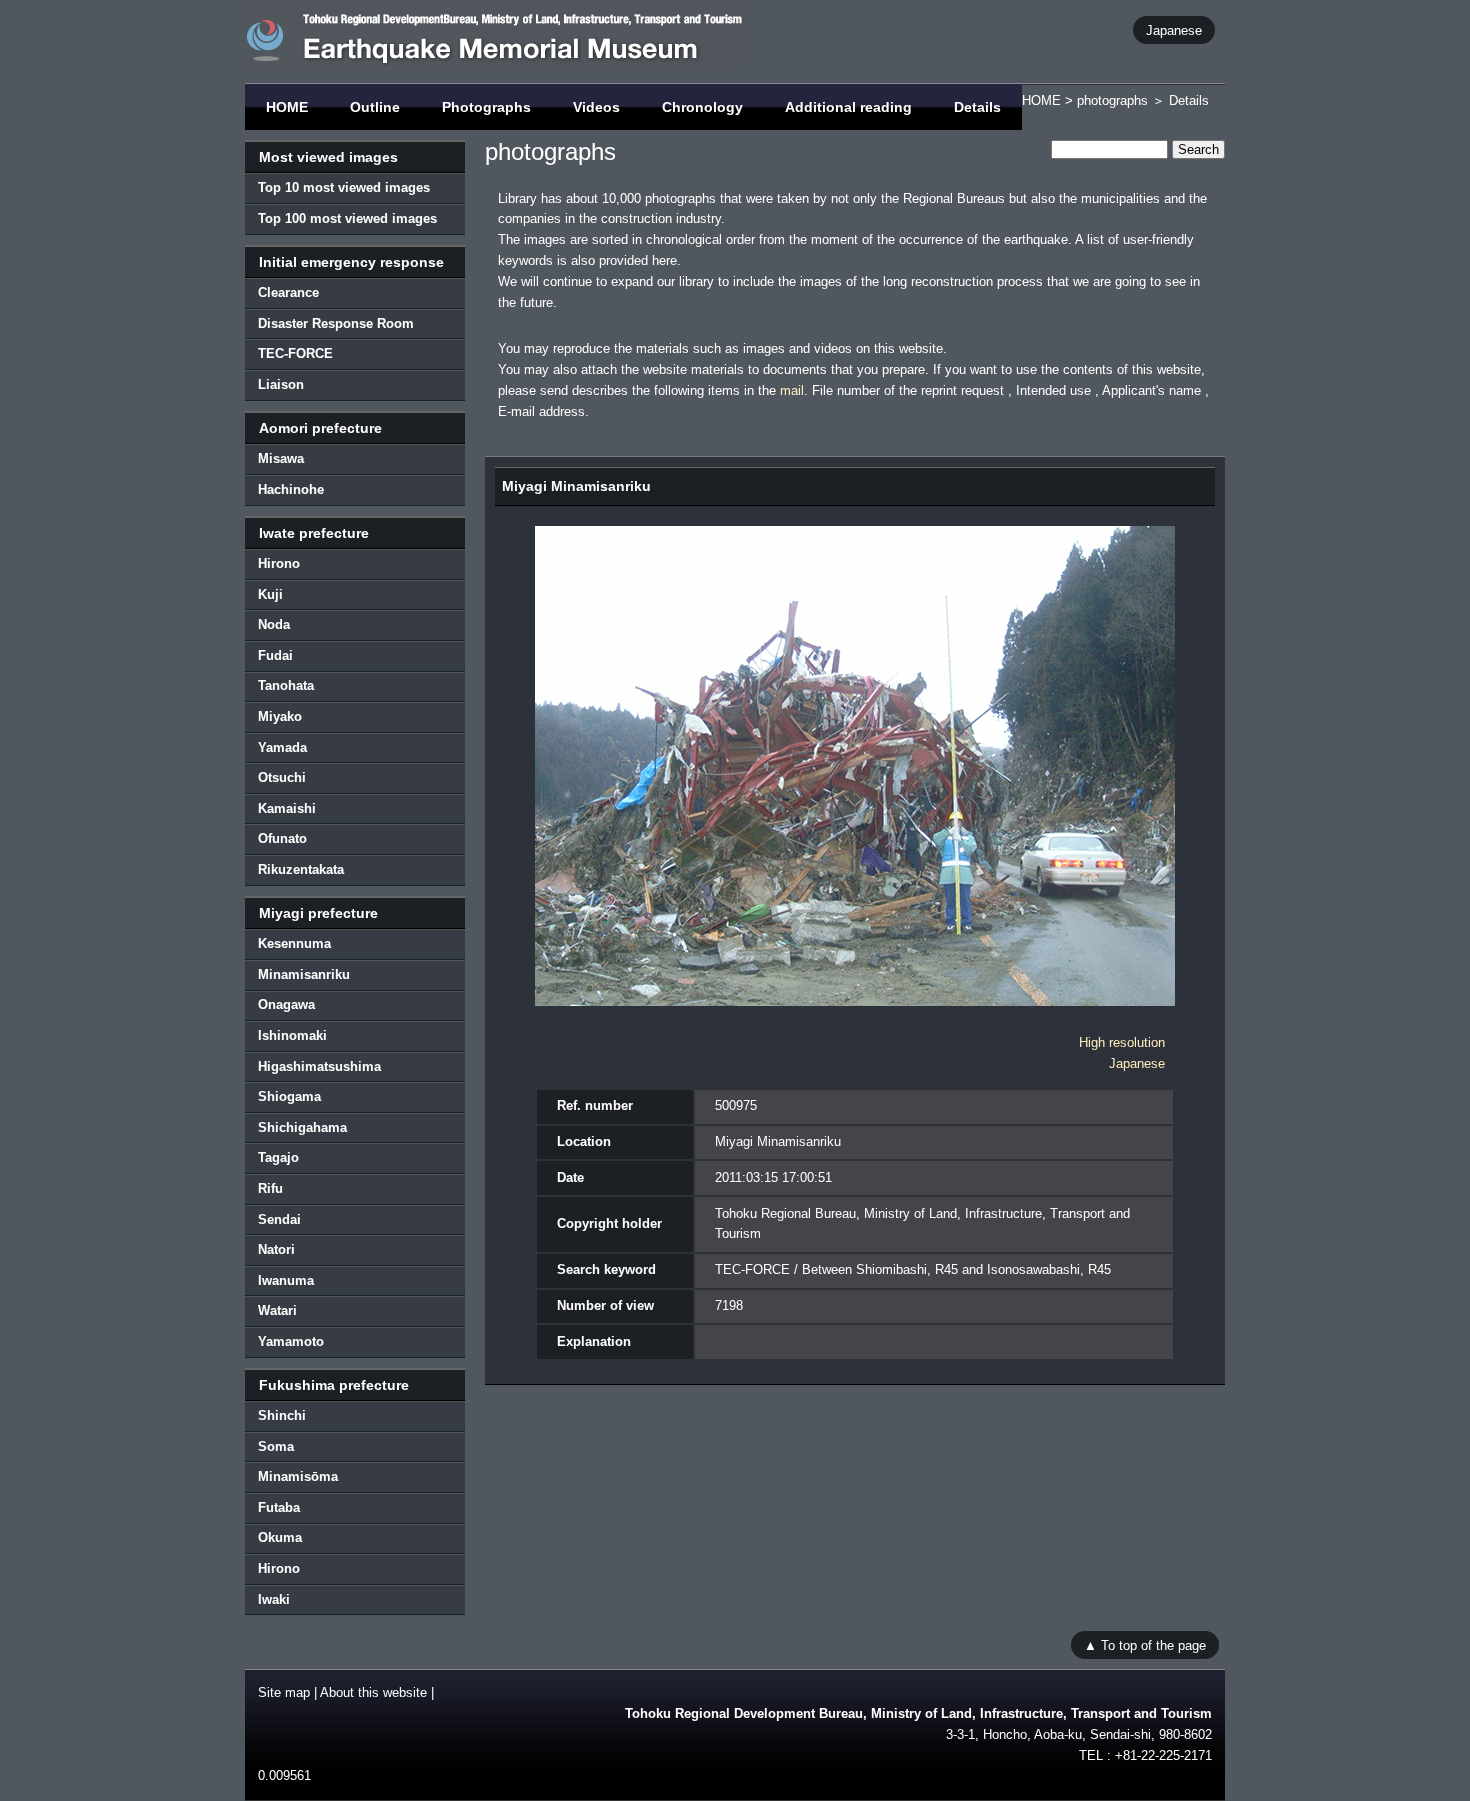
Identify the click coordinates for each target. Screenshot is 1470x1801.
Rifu (270, 1188)
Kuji (270, 594)
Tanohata (286, 685)
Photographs (486, 107)
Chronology (702, 107)
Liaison (281, 384)
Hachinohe (291, 489)
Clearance (288, 292)
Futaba (279, 1507)
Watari (277, 1310)
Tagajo (278, 1157)
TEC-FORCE (295, 353)
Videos (596, 107)
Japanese (1174, 29)
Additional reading (848, 107)
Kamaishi (287, 808)
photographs (1112, 100)
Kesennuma (294, 943)
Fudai (275, 655)
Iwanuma (286, 1280)
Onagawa (286, 1004)
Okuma (280, 1537)
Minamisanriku (304, 974)
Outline (375, 107)
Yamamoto (291, 1341)
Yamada (282, 747)
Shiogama (289, 1096)
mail (792, 390)
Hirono (279, 563)
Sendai (279, 1219)
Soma (276, 1446)
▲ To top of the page (1145, 1644)
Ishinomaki (292, 1035)
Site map (284, 1692)
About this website (373, 1692)
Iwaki (274, 1599)
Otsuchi (282, 777)
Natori (276, 1249)
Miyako (280, 716)
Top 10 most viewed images (344, 187)
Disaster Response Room (336, 323)
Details (977, 107)
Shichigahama (302, 1127)
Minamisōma (298, 1476)
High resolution (1122, 1042)
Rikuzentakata (301, 869)
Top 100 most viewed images (347, 218)
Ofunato (282, 838)
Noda (274, 624)
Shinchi (282, 1415)
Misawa (281, 458)
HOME (287, 107)
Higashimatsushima (319, 1066)
